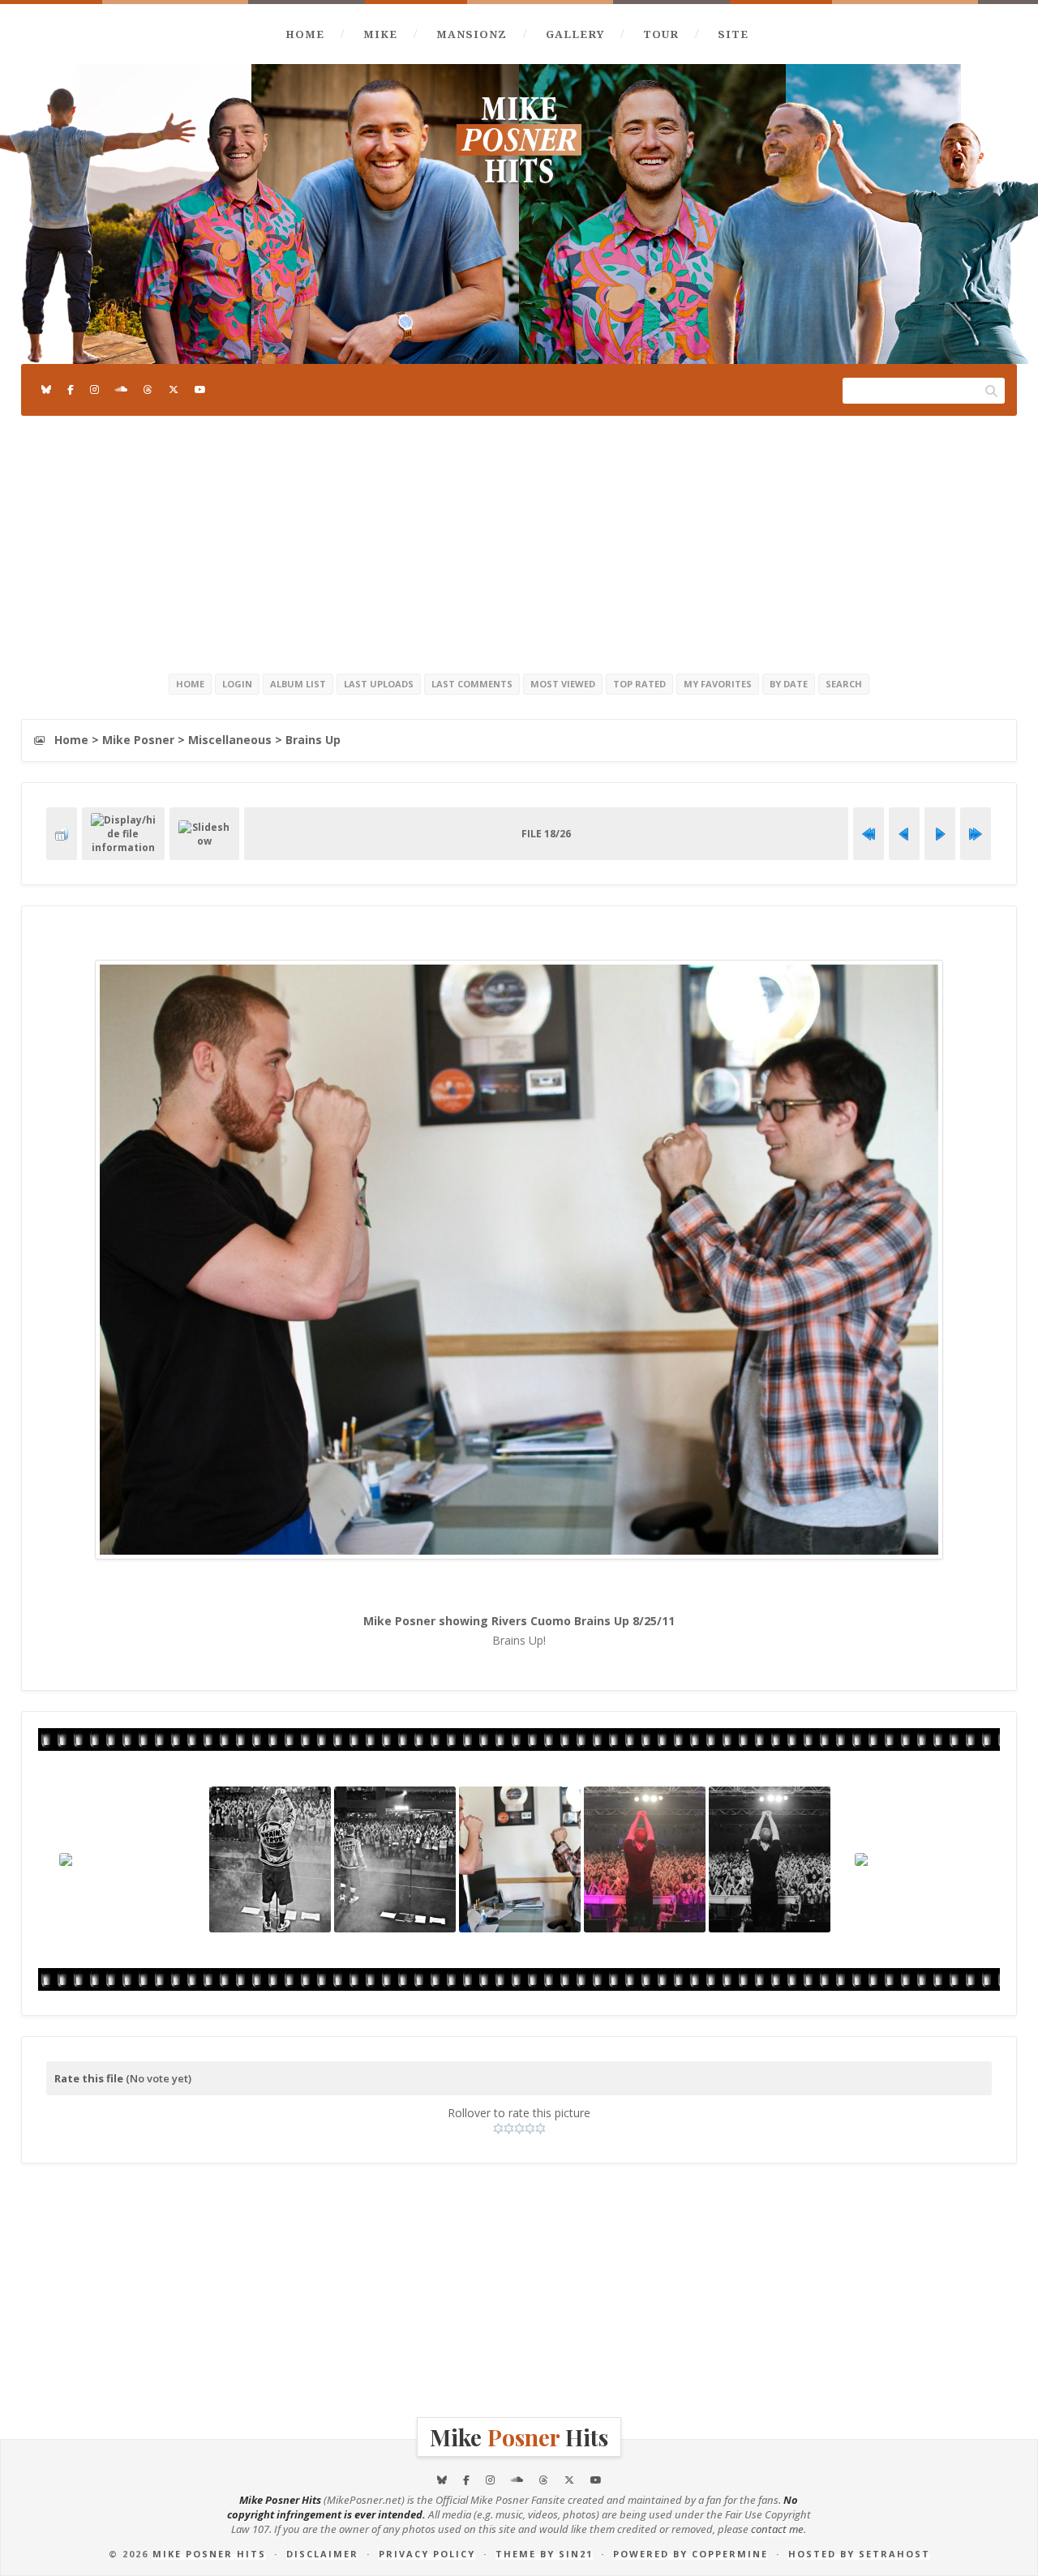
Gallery (575, 34)
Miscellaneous (230, 740)
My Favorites (718, 684)
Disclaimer (322, 2554)
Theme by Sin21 (544, 2554)
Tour (661, 34)
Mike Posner (138, 740)
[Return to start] (869, 834)
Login (237, 684)
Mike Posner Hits (209, 2554)
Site (733, 34)
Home (305, 34)
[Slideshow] (204, 834)
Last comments (472, 684)
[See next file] (940, 834)
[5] (540, 2129)
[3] (519, 2129)
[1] (498, 2129)
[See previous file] (904, 834)
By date (789, 684)
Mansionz (472, 34)
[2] (509, 2129)
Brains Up (313, 740)
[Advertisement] (519, 541)
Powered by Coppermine (691, 2554)
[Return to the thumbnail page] (62, 834)
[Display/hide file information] (123, 834)
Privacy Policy (427, 2554)
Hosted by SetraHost (859, 2554)
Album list (298, 684)
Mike (380, 34)
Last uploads (379, 684)
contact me (777, 2529)
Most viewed (563, 684)
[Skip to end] (976, 834)
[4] (530, 2129)
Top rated (639, 684)
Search (844, 684)
